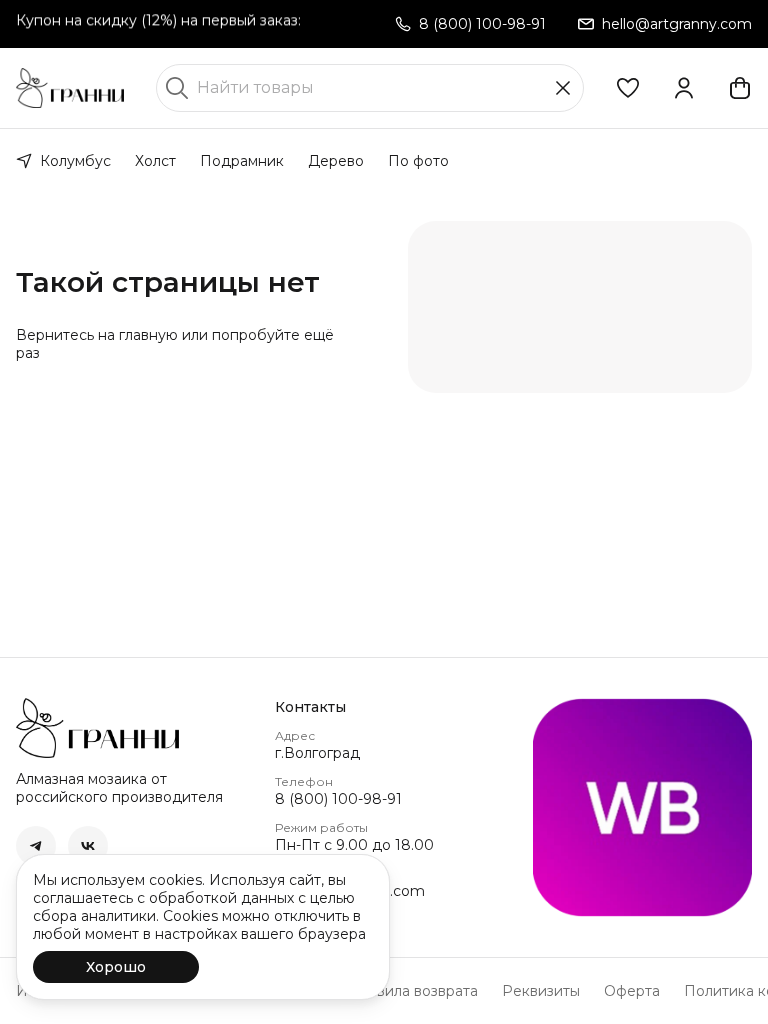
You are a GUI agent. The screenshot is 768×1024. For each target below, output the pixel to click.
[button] (628, 88)
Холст (155, 161)
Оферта (632, 991)
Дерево (336, 161)
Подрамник (242, 161)
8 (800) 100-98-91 (338, 799)
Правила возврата (413, 991)
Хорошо (116, 967)
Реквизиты (541, 991)
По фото (418, 161)
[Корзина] (740, 88)
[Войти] (684, 88)
